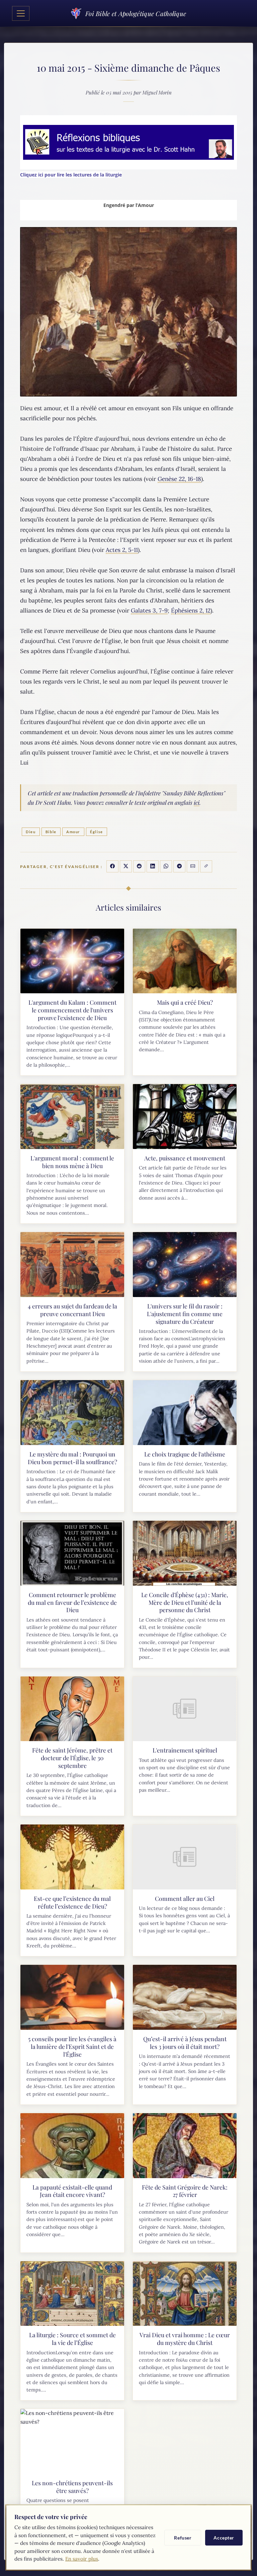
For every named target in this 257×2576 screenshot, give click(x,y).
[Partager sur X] (126, 866)
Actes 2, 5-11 (122, 550)
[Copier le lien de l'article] (206, 866)
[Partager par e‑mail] (193, 866)
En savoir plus (82, 2559)
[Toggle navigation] (21, 13)
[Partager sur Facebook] (112, 866)
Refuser (183, 2538)
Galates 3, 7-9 (149, 611)
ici (197, 802)
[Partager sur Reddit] (139, 866)
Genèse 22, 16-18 (179, 479)
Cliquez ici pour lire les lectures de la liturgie (71, 175)
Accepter (224, 2538)
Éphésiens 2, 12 (191, 611)
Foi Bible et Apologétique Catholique (136, 13)
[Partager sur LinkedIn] (153, 866)
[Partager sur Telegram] (179, 866)
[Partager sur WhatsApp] (166, 866)
